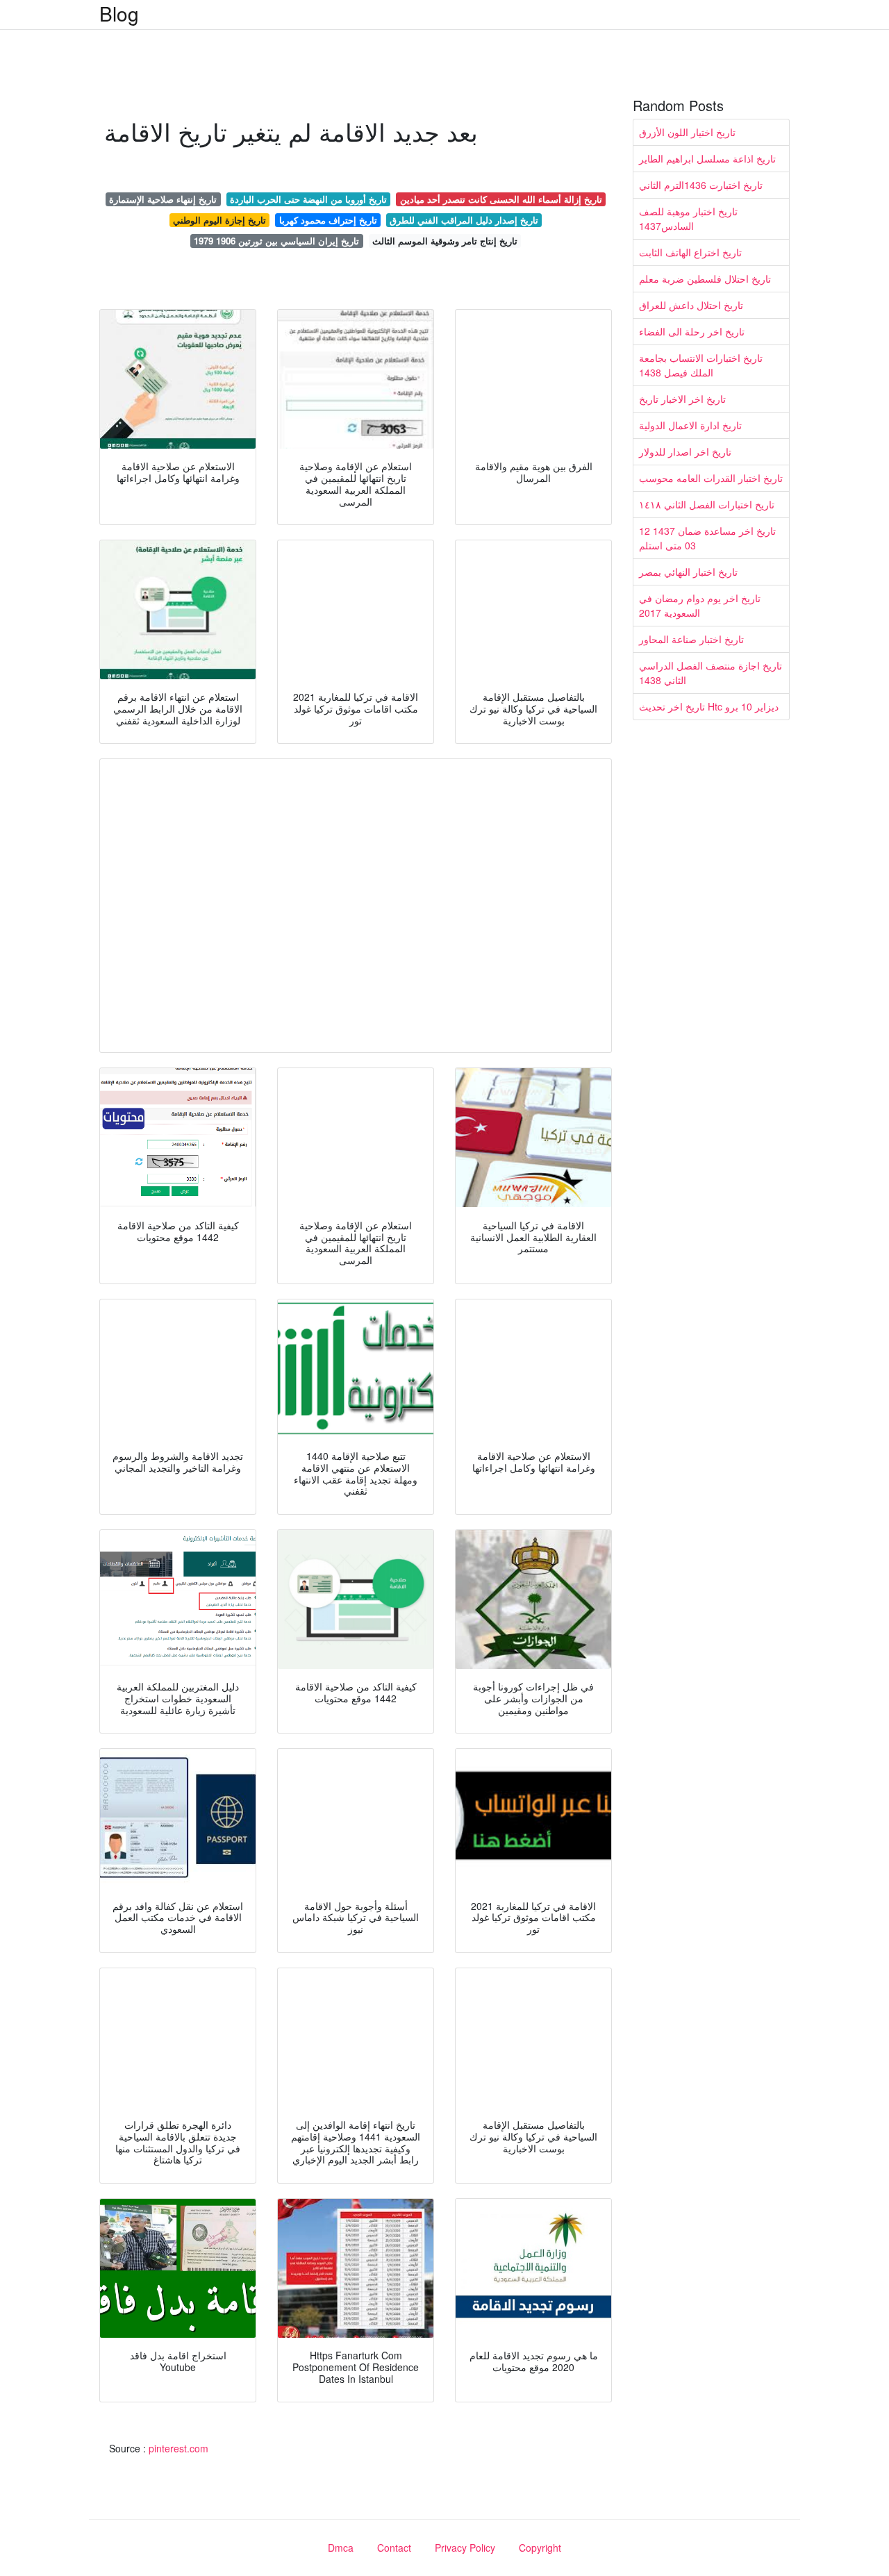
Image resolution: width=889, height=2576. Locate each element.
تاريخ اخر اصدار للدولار (685, 451)
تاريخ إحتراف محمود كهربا (328, 220)
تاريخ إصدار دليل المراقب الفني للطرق (464, 220)
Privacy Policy (465, 2548)
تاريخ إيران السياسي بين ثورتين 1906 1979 (276, 241)
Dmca (341, 2548)
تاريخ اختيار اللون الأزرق (687, 132)
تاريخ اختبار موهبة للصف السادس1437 (688, 218)
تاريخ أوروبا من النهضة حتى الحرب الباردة (308, 199)
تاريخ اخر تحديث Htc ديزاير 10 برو (709, 706)
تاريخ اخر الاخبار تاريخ (682, 399)
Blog (119, 13)
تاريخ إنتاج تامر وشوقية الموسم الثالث (445, 241)
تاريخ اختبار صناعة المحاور (691, 639)
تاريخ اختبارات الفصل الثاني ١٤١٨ (707, 504)
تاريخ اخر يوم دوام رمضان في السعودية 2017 (700, 605)
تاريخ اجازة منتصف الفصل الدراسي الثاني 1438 (711, 673)
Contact (394, 2548)
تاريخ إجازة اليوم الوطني (219, 220)
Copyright (540, 2548)
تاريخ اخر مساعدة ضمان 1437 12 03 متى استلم (707, 538)
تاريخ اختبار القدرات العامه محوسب (711, 478)
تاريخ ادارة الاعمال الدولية (690, 425)
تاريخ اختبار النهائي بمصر (688, 572)
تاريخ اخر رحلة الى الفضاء (692, 331)
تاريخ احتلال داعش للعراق (691, 305)
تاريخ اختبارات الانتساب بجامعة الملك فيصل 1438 (701, 365)
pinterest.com (178, 2448)
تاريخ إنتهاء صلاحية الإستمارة (163, 199)
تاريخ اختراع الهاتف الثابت (690, 252)
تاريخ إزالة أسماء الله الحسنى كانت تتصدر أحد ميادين (501, 199)
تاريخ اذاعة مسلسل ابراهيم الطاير (707, 158)
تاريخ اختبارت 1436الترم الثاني (701, 185)
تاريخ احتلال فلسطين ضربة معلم (705, 279)
